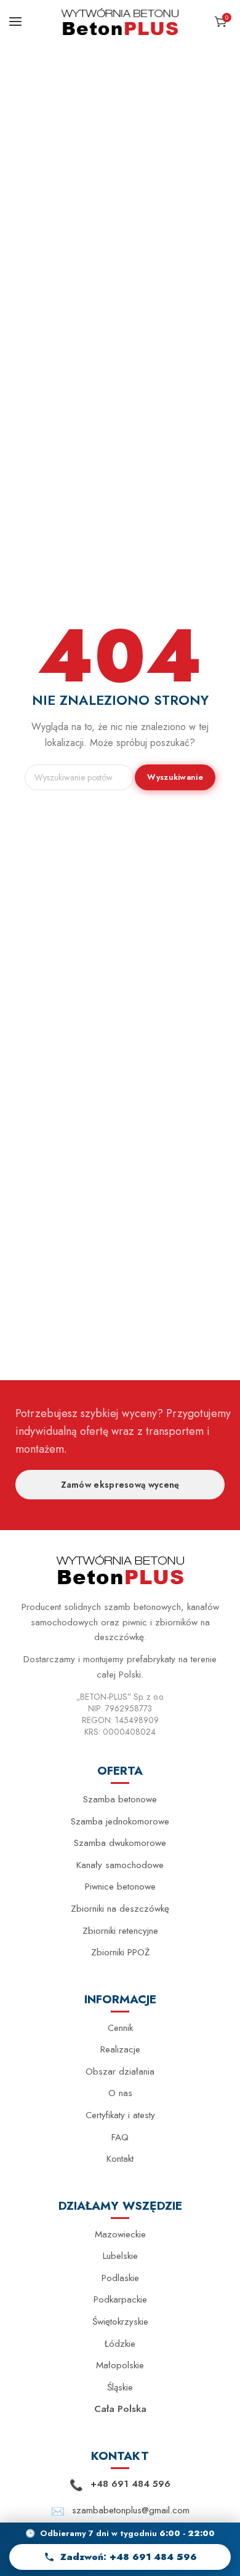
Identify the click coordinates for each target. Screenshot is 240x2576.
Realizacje (120, 2049)
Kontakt (120, 2159)
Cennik (120, 2028)
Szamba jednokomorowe (120, 1821)
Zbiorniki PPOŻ (120, 1952)
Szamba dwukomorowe (120, 1843)
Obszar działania (120, 2071)
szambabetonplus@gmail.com (131, 2510)
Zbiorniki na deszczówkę (120, 1909)
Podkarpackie (120, 2299)
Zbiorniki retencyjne (120, 1931)
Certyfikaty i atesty (120, 2115)
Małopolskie (120, 2365)
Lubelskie (120, 2256)
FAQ (120, 2137)
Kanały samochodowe (120, 1865)
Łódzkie (120, 2344)
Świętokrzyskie (120, 2322)
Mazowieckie (120, 2234)
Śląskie (120, 2387)
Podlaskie (120, 2278)
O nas (120, 2093)
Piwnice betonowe (120, 1887)
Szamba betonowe (120, 1799)
